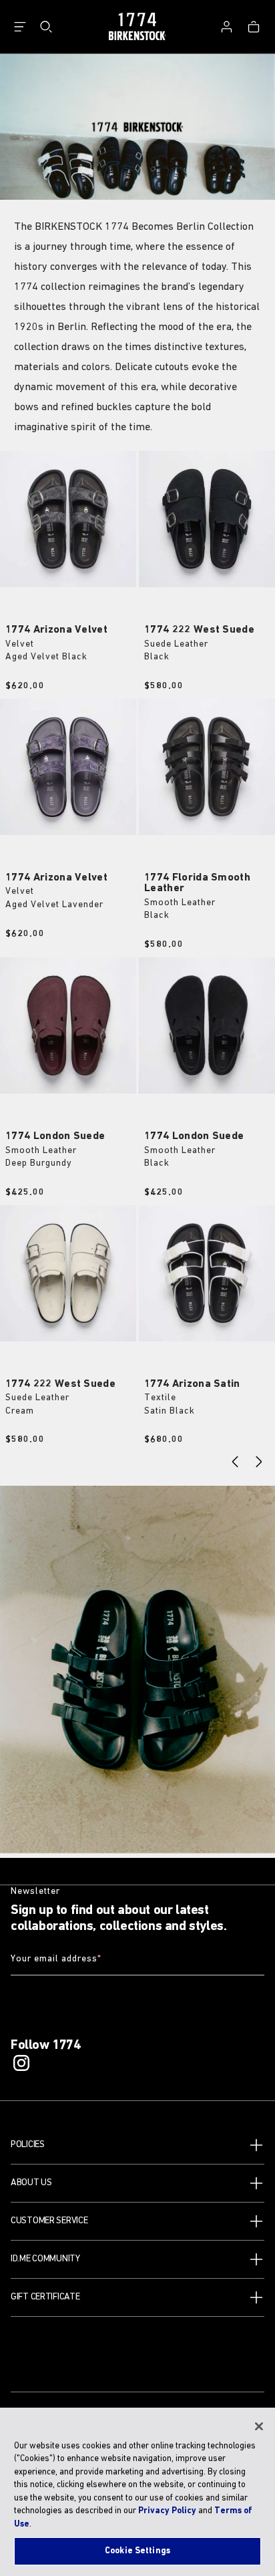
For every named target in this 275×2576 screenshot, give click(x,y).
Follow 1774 (46, 2046)
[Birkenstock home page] (137, 27)
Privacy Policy (167, 2511)
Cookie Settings (137, 2551)
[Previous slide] (235, 1462)
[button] (137, 2145)
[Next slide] (259, 1462)
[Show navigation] (20, 27)
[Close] (259, 2426)
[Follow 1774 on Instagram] (21, 2063)
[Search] (46, 27)
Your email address (56, 1959)
